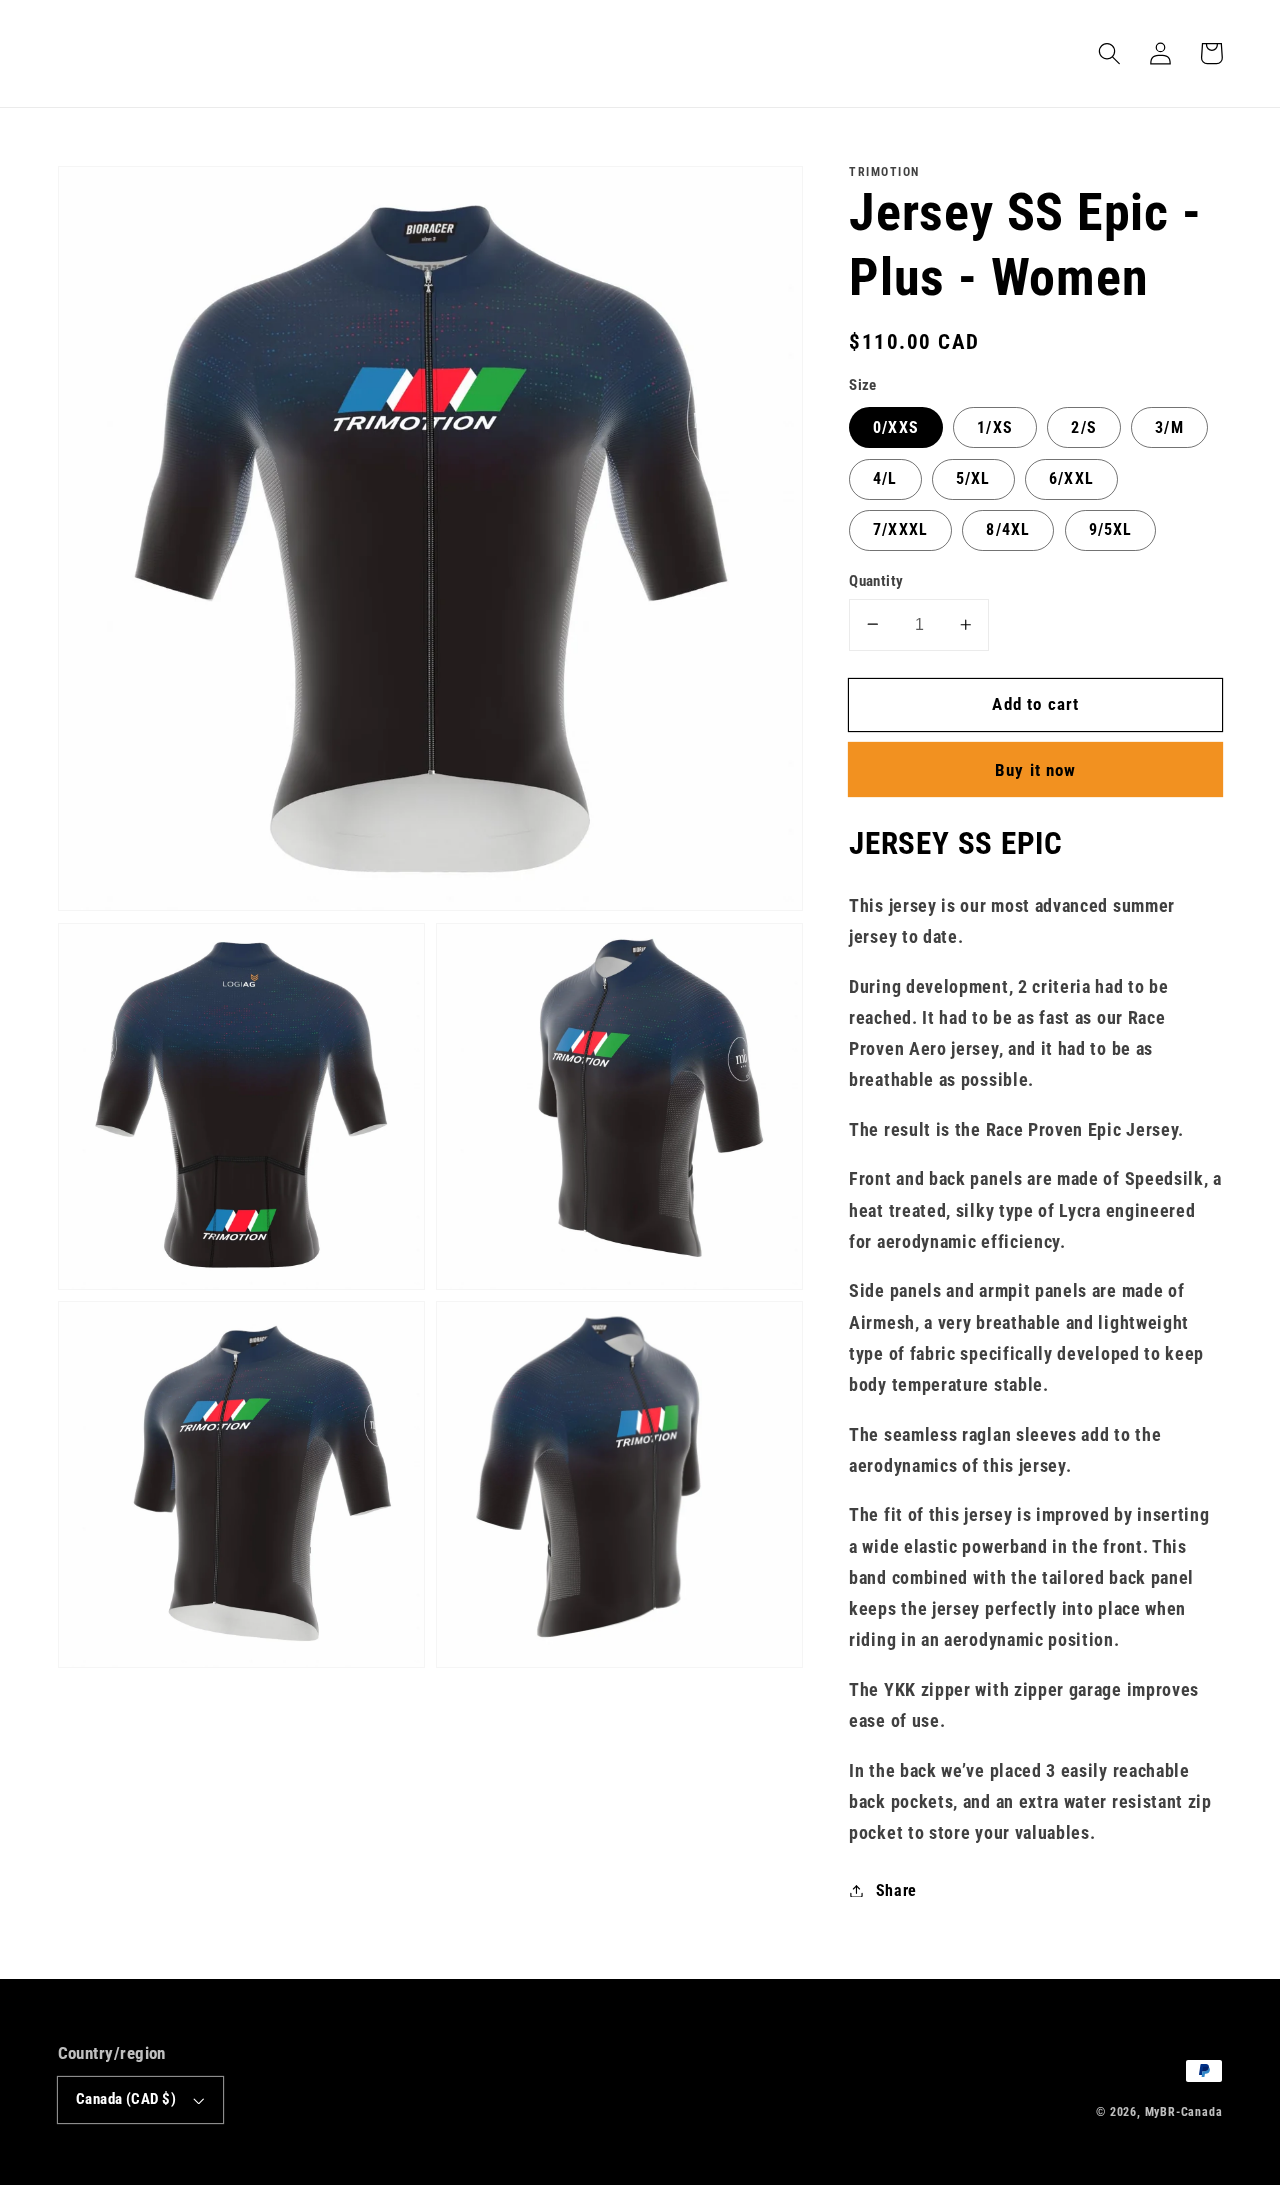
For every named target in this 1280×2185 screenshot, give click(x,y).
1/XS (995, 426)
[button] (1110, 53)
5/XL (973, 478)
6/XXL (1071, 478)
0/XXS (896, 426)
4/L (885, 478)
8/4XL (1008, 529)
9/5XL (1111, 529)
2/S (1083, 426)
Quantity (876, 580)
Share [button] (896, 1890)
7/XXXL (900, 529)
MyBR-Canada (1184, 2112)
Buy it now (1036, 770)
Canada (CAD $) (126, 2099)
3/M (1169, 426)
